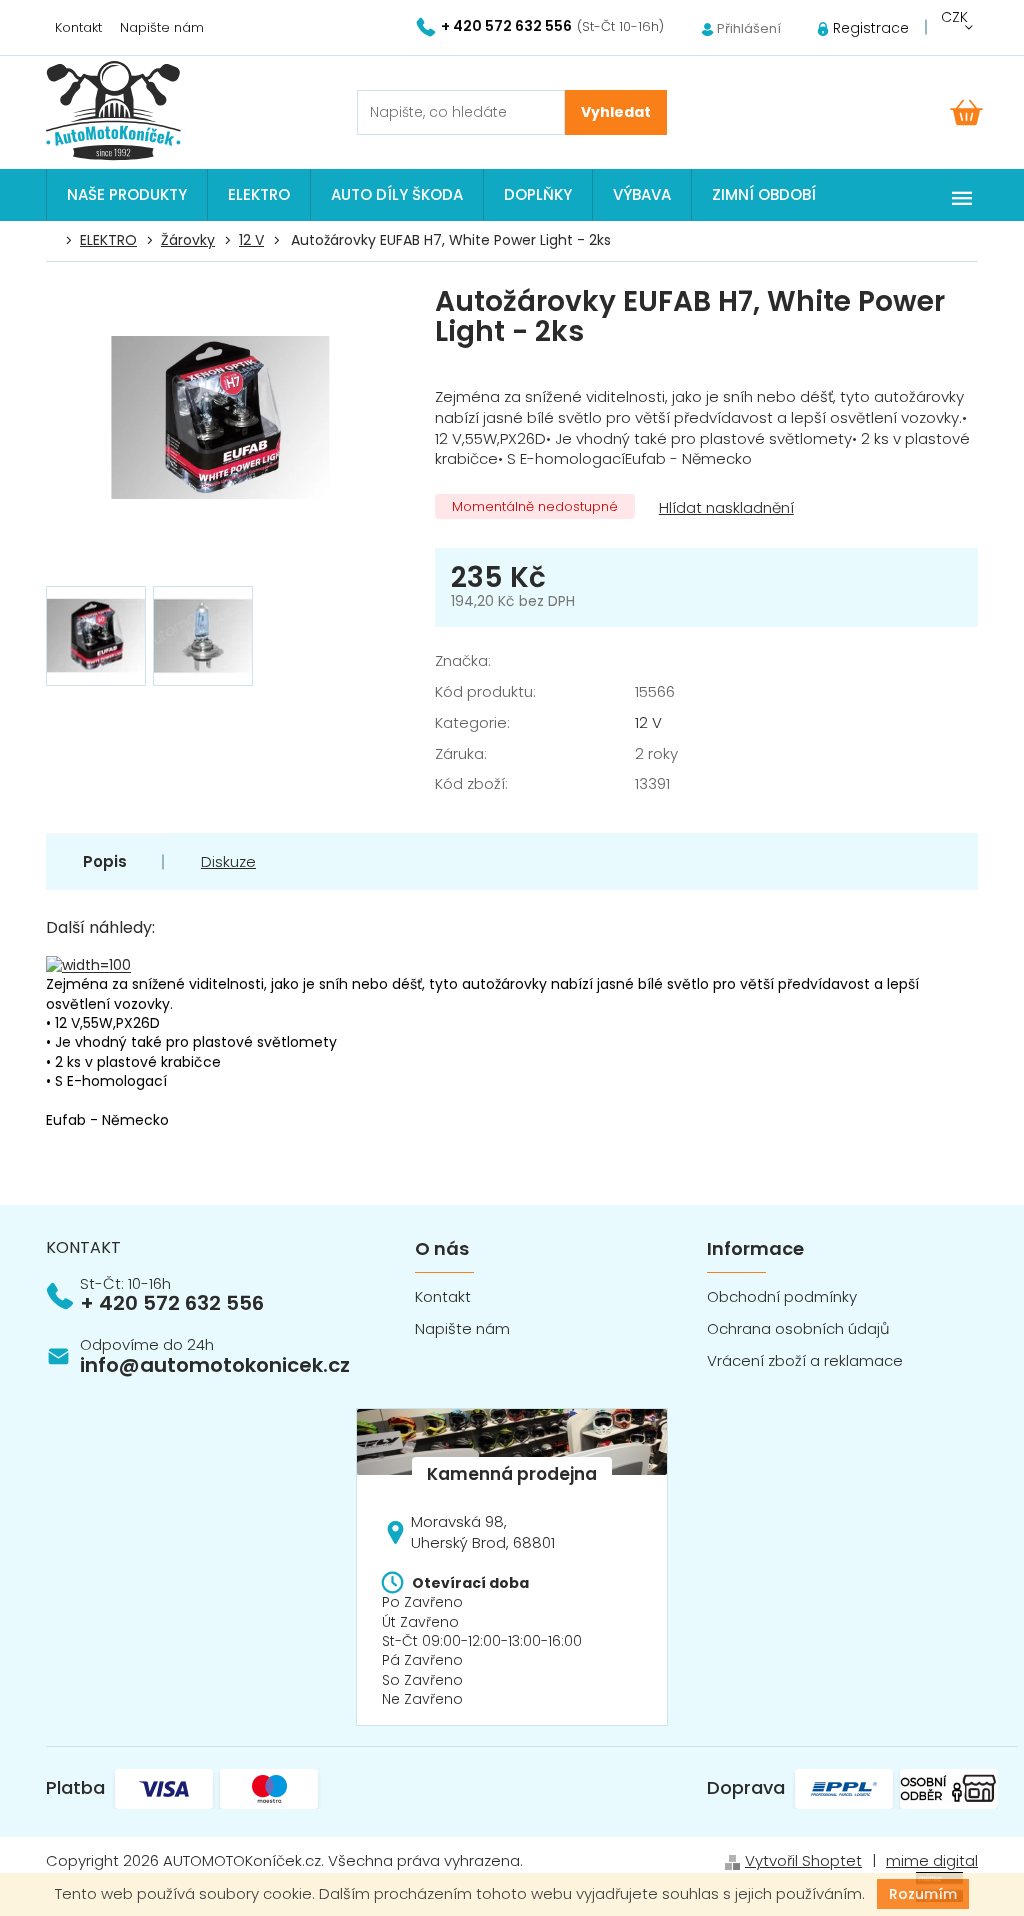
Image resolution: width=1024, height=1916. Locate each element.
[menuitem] (127, 195)
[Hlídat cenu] (724, 508)
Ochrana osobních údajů (798, 1328)
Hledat (616, 112)
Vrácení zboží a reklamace (805, 1360)
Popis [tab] (105, 861)
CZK (954, 17)
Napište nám (162, 27)
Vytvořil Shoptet (803, 1860)
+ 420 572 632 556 (172, 1303)
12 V (648, 722)
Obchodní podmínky (782, 1296)
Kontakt (78, 27)
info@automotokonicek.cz (215, 1365)
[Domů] (57, 241)
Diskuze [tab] (228, 861)
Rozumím (923, 1894)
